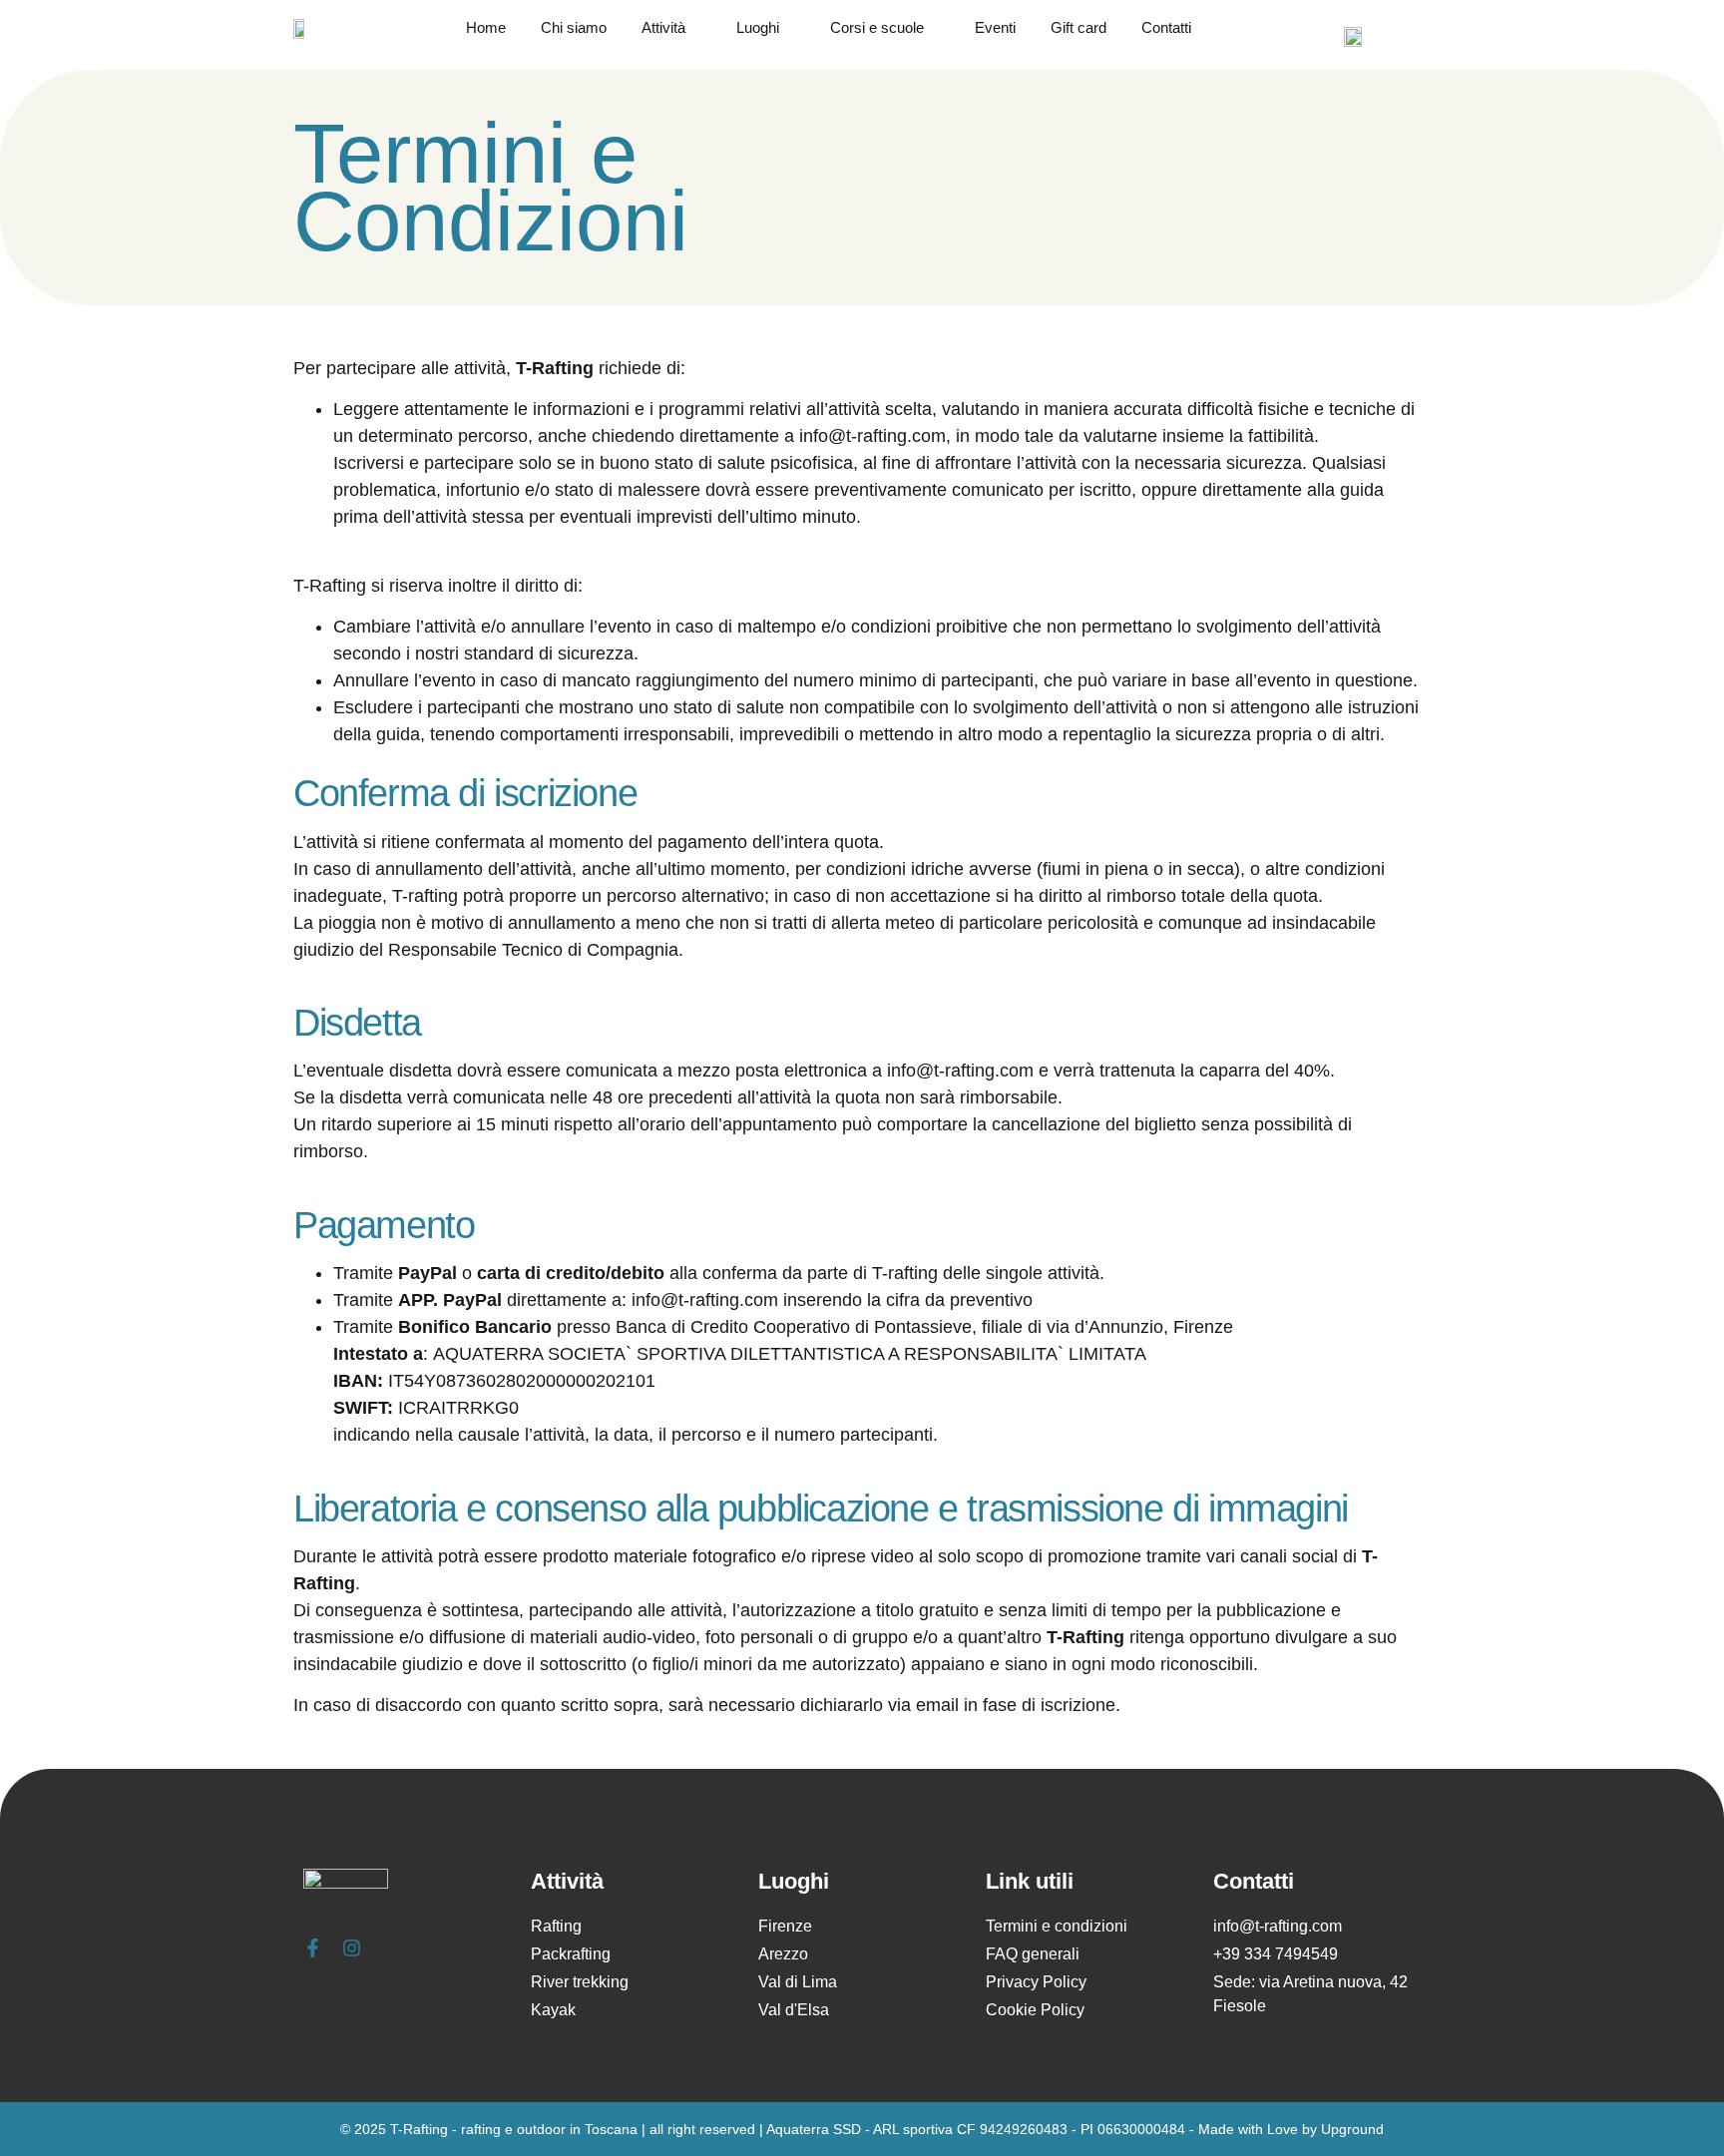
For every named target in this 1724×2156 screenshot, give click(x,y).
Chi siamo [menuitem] (574, 28)
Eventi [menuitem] (995, 28)
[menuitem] (684, 28)
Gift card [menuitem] (1078, 28)
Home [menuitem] (486, 28)
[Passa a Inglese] (1353, 37)
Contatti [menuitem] (1166, 28)
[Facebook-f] (313, 1948)
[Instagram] (352, 1948)
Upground (1352, 2129)
